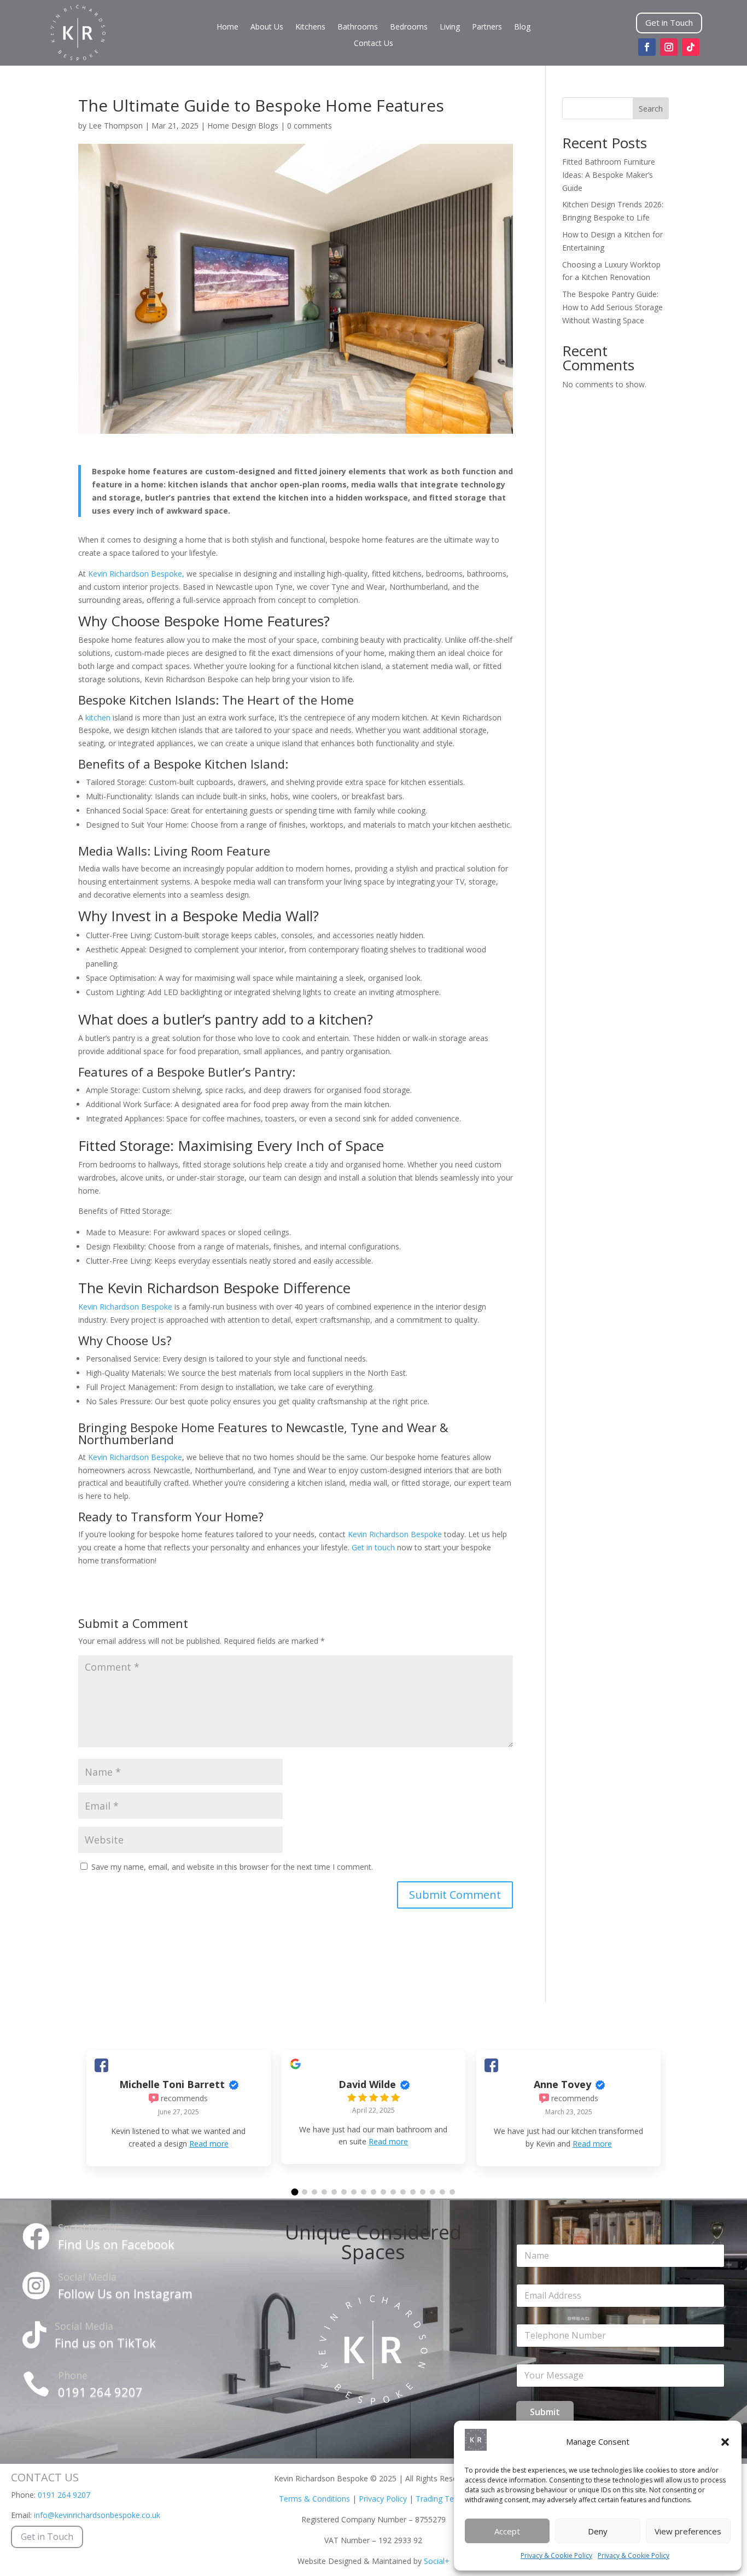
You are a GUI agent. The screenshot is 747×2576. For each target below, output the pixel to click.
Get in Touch (669, 22)
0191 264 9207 (100, 2392)
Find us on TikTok (105, 2342)
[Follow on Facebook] (647, 47)
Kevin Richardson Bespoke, (135, 574)
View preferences (688, 2531)
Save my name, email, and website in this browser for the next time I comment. (232, 1867)
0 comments (310, 126)
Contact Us (373, 44)
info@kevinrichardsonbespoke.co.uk (97, 2515)
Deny (598, 2531)
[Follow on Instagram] (669, 47)
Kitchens (310, 27)
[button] (725, 2442)
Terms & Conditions (314, 2499)
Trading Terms (442, 2499)
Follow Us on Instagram (125, 2293)
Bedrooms (409, 27)
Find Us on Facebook (116, 2244)
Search (651, 109)
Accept (507, 2531)
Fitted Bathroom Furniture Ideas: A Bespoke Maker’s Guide (609, 175)
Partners (487, 27)
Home (227, 27)
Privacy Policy (383, 2499)
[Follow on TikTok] (691, 47)
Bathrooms (358, 27)
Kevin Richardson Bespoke (125, 1307)
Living (450, 27)
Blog (522, 27)
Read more (209, 2144)
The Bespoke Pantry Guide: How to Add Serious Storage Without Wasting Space (612, 307)
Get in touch (374, 1547)
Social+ (437, 2561)
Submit (545, 2412)
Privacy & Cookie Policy (556, 2555)
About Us (267, 27)
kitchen (98, 717)
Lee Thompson (116, 126)
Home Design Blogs (243, 126)
